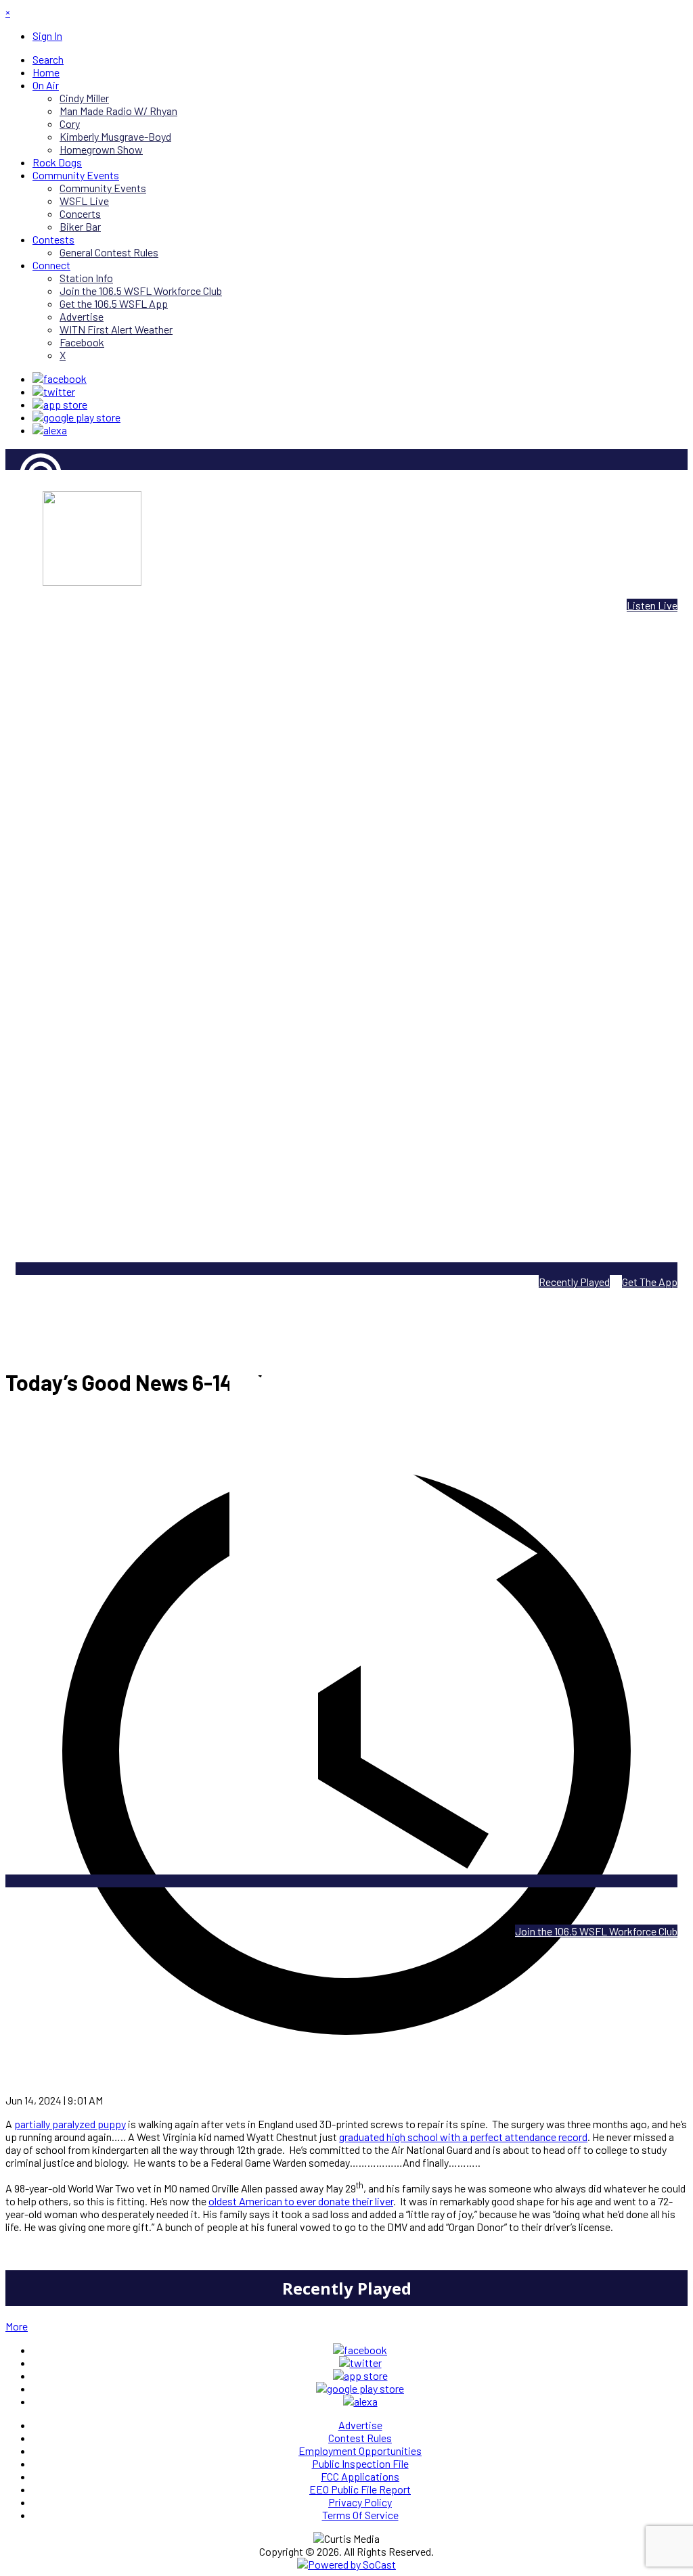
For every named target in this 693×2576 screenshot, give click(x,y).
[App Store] (60, 404)
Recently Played (574, 1282)
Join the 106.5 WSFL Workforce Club (596, 1931)
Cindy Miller (30, 521)
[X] (54, 391)
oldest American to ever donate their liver (301, 2201)
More (17, 2326)
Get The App (650, 1282)
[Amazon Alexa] (50, 430)
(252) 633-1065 (381, 1907)
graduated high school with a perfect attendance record (463, 2137)
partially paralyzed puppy (70, 2124)
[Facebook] (60, 378)
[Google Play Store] (76, 417)
